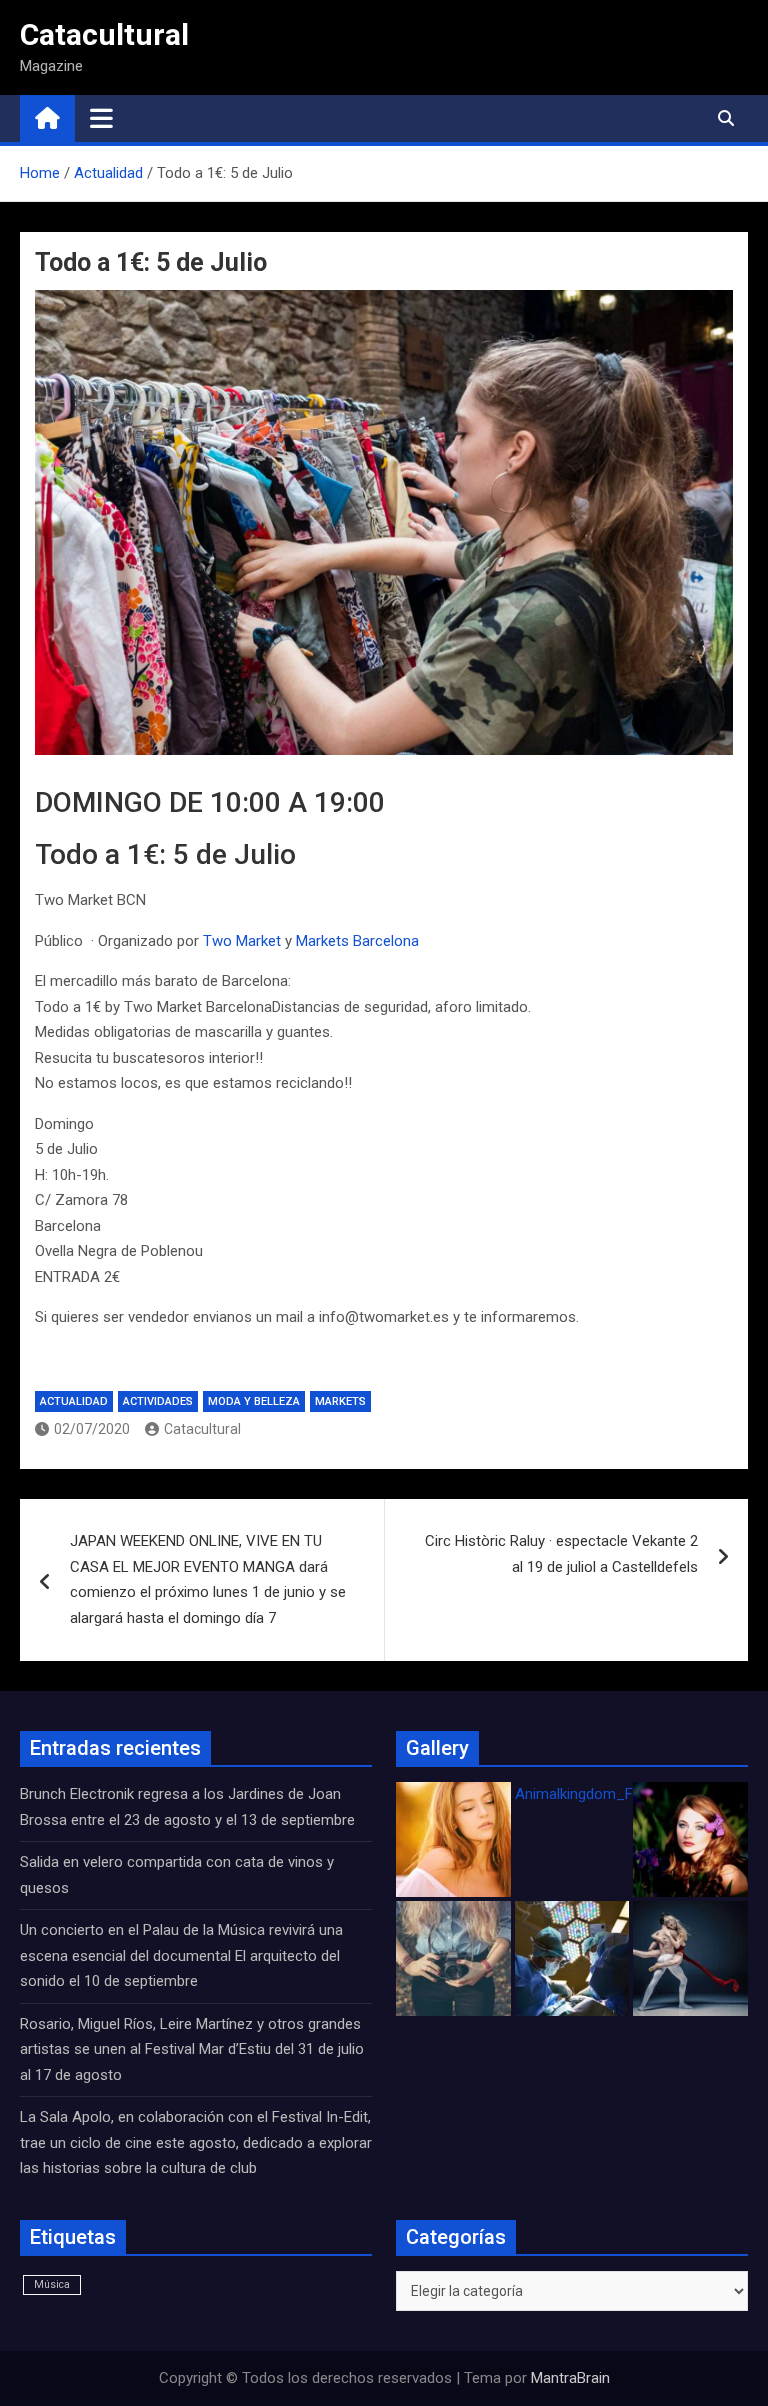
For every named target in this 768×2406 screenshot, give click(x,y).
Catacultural (104, 34)
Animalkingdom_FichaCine (602, 1794)
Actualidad (74, 1401)
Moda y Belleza (254, 1401)
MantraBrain (570, 2378)
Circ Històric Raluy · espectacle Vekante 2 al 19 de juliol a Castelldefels (561, 1554)
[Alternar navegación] (101, 118)
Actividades (158, 1401)
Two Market (242, 941)
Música (52, 2284)
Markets (340, 1401)
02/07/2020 (92, 1429)
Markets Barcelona (357, 941)
